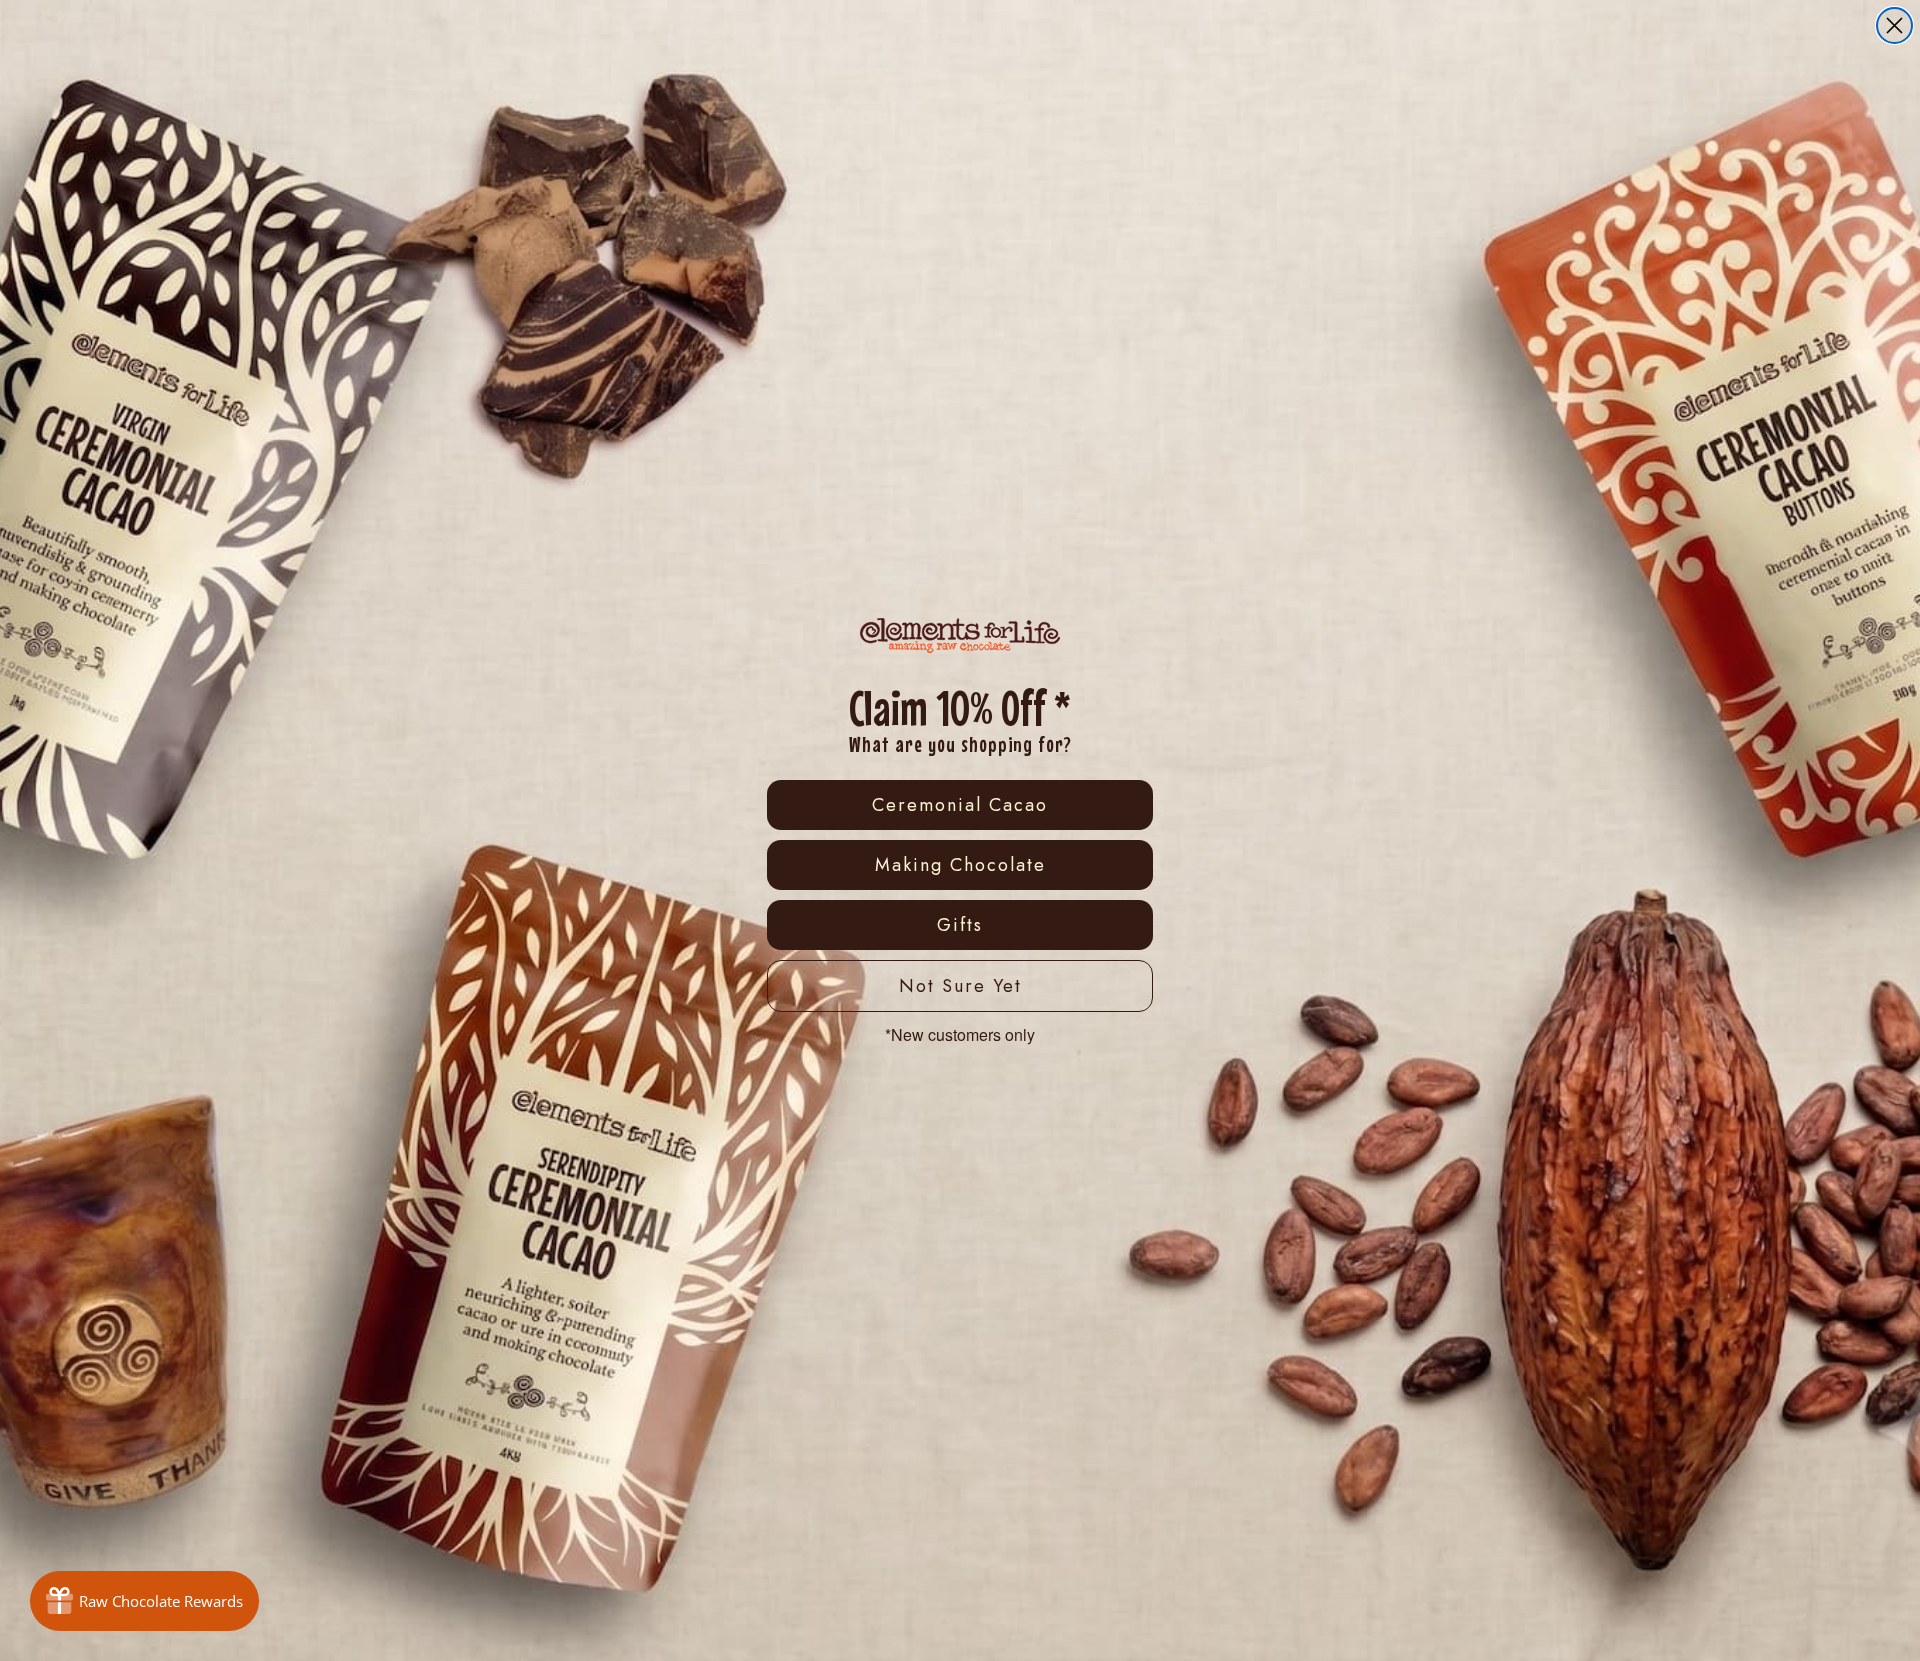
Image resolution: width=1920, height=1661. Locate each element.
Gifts (960, 925)
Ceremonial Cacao (960, 805)
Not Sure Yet (960, 986)
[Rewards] (144, 1601)
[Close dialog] (1894, 25)
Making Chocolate (960, 865)
